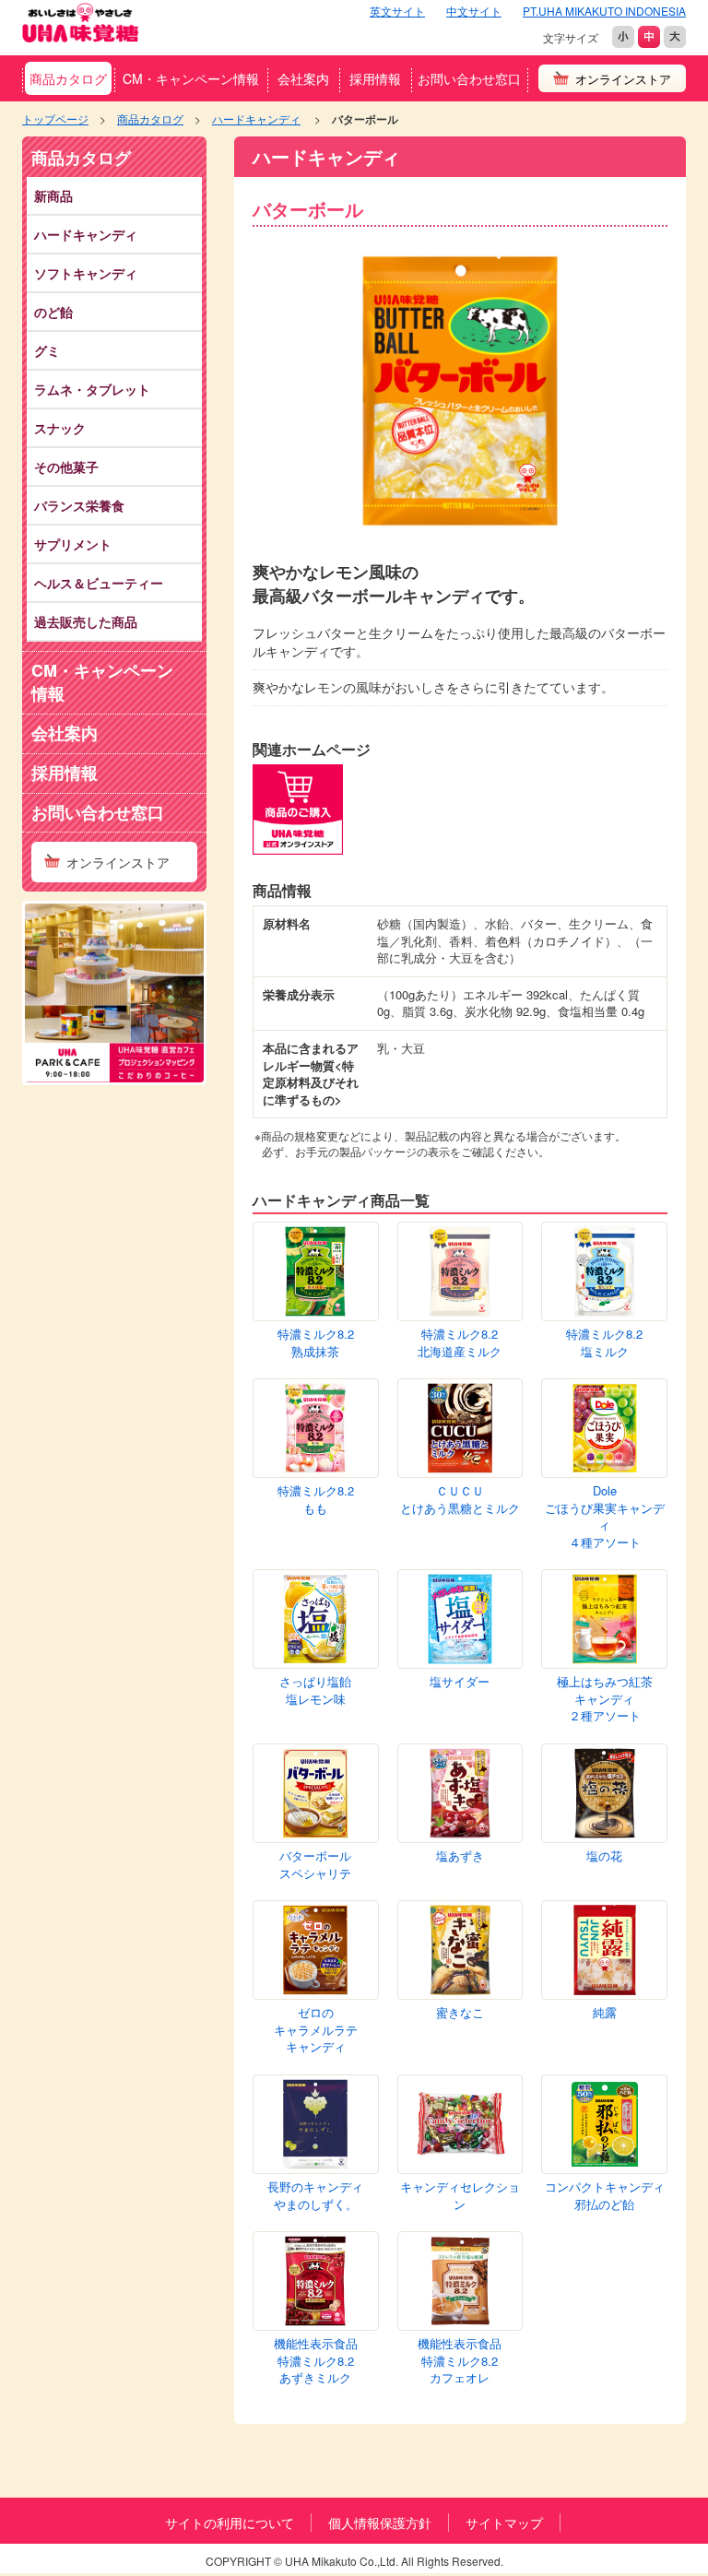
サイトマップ (504, 2523)
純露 (605, 2013)
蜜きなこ (460, 2013)
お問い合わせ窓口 (469, 78)
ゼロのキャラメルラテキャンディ (316, 2030)
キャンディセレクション (460, 2196)
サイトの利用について (230, 2523)
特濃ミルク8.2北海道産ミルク (460, 1343)
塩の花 (604, 1856)
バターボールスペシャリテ (315, 1865)
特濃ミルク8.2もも (316, 1500)
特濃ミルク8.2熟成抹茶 (316, 1343)
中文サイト (474, 11)
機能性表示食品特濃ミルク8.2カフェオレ (460, 2361)
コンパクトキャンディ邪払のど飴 (605, 2196)
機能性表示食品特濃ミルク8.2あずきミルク (316, 2361)
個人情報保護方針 (380, 2523)
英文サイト (397, 11)
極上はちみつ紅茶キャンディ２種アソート (605, 1699)
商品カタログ (68, 78)
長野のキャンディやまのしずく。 (315, 2196)
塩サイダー (460, 1682)
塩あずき (460, 1856)
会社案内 (303, 78)
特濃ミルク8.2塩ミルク (604, 1343)
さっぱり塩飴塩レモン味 (315, 1690)
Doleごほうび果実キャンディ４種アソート (605, 1517)
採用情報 (375, 78)
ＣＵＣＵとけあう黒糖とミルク (460, 1500)
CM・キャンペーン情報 (191, 78)
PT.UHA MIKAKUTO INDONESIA (604, 11)
